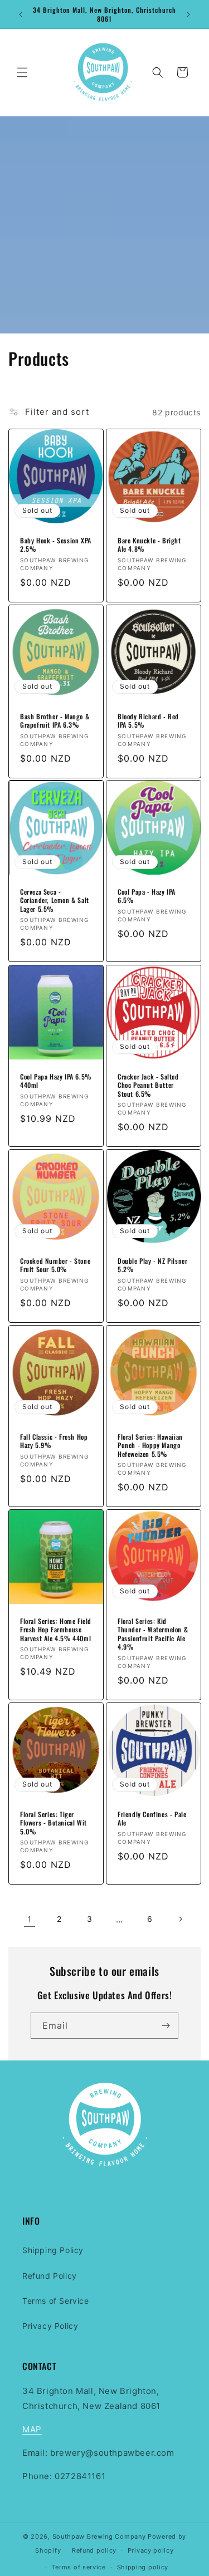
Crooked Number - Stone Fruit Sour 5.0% (55, 1265)
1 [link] (30, 1919)
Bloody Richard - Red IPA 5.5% (148, 720)
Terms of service (79, 2567)
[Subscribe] (166, 2026)
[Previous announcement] (21, 14)
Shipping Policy (53, 2250)
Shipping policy (143, 2567)
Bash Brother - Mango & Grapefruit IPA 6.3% (55, 720)
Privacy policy (151, 2550)
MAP (32, 2429)
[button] (22, 72)
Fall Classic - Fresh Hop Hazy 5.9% (54, 1441)
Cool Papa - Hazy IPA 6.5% (147, 896)
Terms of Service (56, 2301)
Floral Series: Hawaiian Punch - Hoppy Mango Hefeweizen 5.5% (150, 1445)
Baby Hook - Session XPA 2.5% (56, 545)
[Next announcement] (188, 14)
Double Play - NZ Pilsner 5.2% (152, 1265)
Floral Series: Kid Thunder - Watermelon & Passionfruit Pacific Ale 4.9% (153, 1633)
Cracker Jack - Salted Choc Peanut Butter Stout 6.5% (148, 1085)
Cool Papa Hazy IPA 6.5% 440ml (56, 1080)
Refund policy (94, 2550)
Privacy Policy (50, 2326)
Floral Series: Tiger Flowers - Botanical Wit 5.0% (54, 1822)
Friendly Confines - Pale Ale (152, 1818)
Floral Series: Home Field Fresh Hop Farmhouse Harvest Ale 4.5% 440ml (56, 1629)
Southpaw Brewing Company (99, 2536)
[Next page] (180, 1919)
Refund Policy (50, 2276)
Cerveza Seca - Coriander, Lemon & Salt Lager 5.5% (55, 901)
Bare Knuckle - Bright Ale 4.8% (149, 545)
